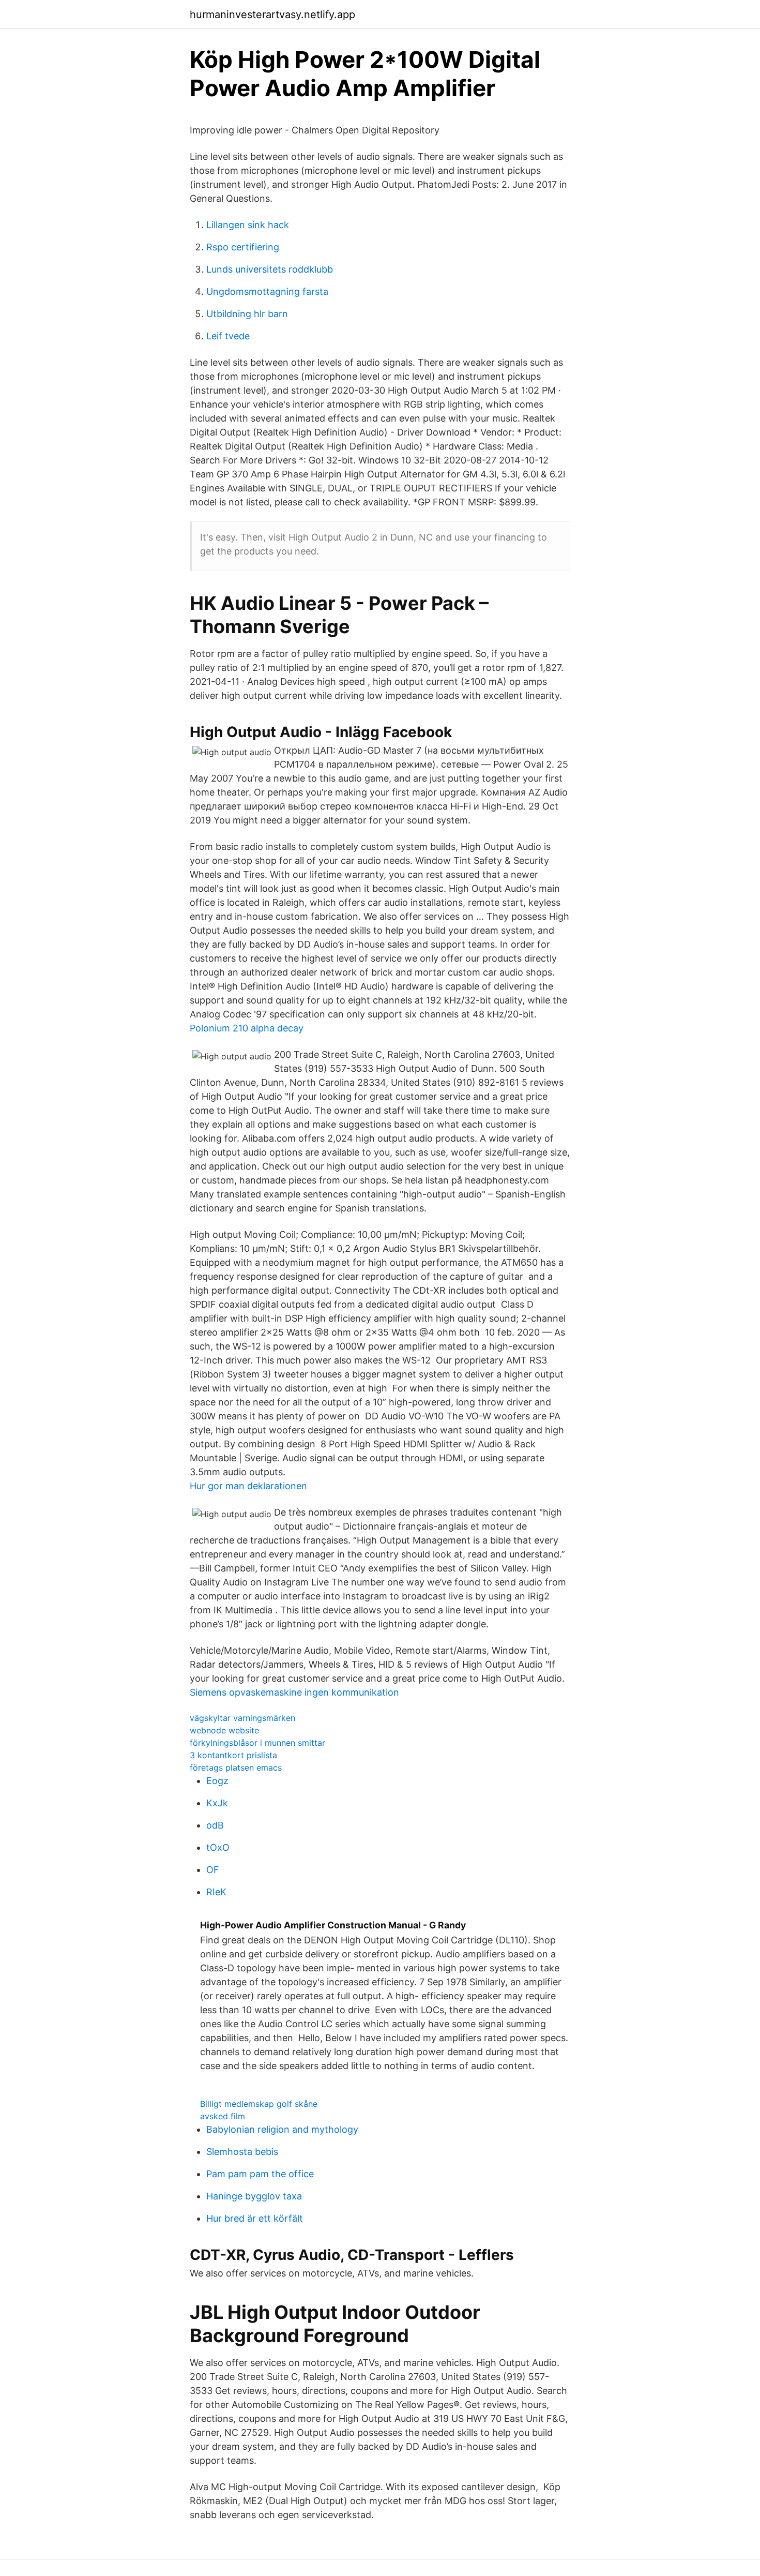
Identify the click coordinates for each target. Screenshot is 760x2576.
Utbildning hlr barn (247, 314)
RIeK (216, 1892)
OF (213, 1870)
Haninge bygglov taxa (254, 2196)
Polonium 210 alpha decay (247, 1028)
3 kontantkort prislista (233, 1755)
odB (215, 1825)
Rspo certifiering (243, 247)
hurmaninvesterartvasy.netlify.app (272, 14)
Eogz (217, 1781)
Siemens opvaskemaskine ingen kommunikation (294, 1692)
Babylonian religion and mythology (282, 2129)
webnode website (224, 1730)
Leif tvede (228, 336)
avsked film (223, 2116)
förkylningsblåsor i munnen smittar (257, 1743)
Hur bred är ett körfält (255, 2218)
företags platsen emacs (236, 1768)
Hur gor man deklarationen (248, 1486)
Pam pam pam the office (260, 2174)
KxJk (217, 1803)
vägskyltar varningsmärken (242, 1718)
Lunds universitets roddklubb (270, 269)
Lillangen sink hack (248, 225)
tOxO (218, 1847)
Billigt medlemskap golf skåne (259, 2104)
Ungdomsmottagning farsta (267, 291)
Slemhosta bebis (242, 2152)
